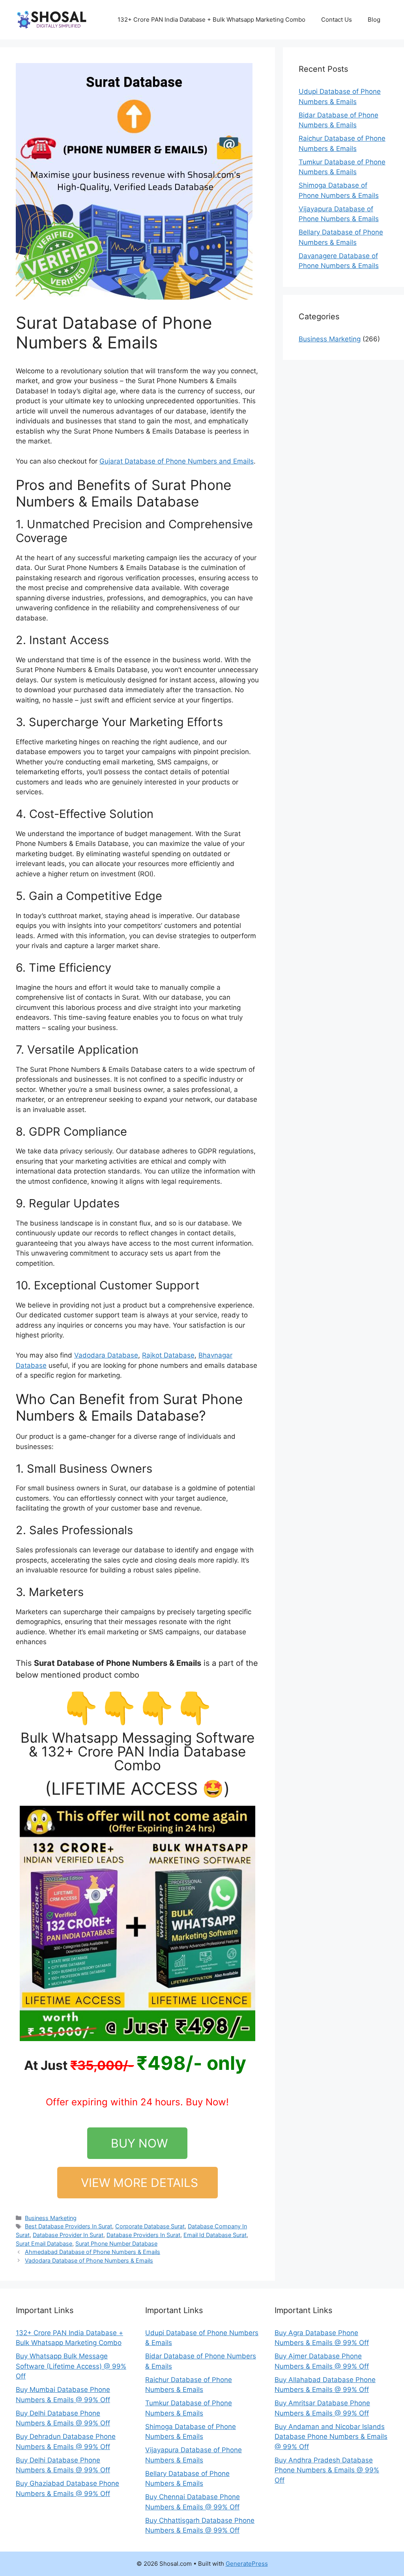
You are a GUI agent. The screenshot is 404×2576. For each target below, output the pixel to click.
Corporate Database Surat (150, 2226)
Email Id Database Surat (215, 2235)
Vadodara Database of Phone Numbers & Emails (89, 2260)
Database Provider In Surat (68, 2235)
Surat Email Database (44, 2244)
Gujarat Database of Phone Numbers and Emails (177, 461)
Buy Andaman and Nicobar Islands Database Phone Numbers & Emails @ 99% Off (331, 2437)
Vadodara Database (106, 1355)
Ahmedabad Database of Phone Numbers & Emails (93, 2252)
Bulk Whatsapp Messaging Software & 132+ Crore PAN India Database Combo (137, 1751)
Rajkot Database (168, 1355)
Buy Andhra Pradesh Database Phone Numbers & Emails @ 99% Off (327, 2470)
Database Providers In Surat (143, 2235)
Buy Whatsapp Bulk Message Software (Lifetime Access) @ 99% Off (71, 2366)
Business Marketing (51, 2218)
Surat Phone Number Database (116, 2244)
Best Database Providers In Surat (68, 2226)
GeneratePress (247, 2564)
